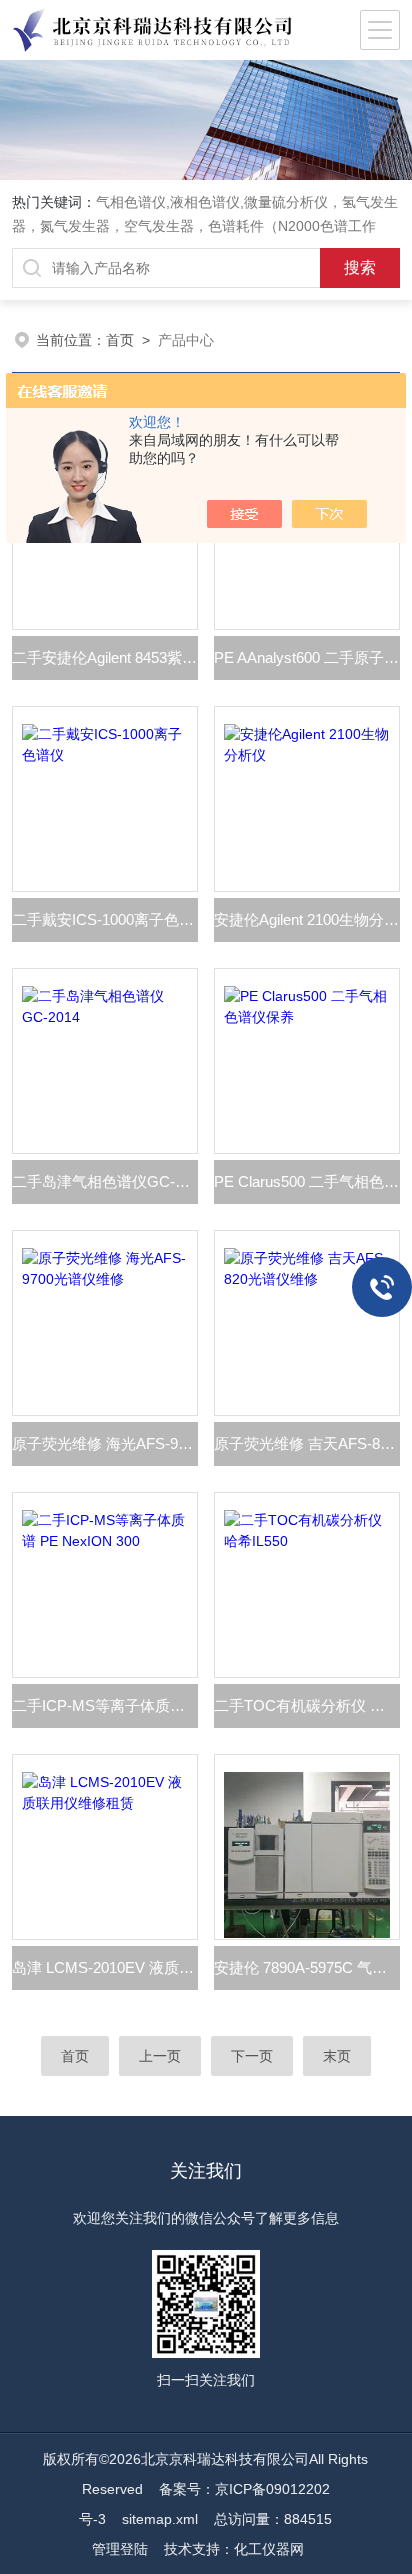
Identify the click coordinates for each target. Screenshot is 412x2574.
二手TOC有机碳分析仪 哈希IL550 (307, 1705)
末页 (337, 2056)
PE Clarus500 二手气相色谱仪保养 (307, 1181)
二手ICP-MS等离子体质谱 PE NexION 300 (105, 1705)
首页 (120, 340)
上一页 (160, 2056)
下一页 (252, 2056)
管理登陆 (120, 2549)
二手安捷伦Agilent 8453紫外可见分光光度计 (105, 657)
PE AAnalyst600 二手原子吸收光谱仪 (307, 657)
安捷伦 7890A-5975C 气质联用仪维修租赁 (307, 1967)
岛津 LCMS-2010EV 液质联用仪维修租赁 (105, 1967)
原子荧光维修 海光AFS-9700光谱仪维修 (105, 1443)
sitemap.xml (160, 2519)
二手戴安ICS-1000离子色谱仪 (105, 919)
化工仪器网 (269, 2549)
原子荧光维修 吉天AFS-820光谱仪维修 (307, 1443)
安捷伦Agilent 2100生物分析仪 (307, 919)
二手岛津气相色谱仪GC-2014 (105, 1181)
